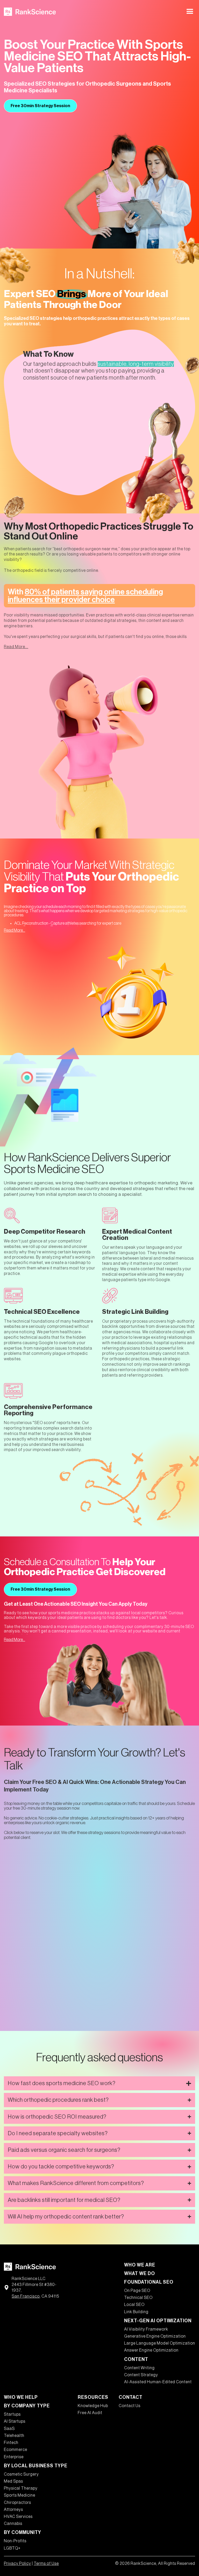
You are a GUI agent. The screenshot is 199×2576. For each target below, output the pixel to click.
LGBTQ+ (12, 2548)
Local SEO (134, 2305)
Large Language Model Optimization (160, 2343)
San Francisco (26, 2296)
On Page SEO (137, 2291)
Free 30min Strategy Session (40, 106)
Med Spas (13, 2481)
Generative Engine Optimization (155, 2336)
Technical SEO (138, 2298)
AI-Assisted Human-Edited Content (158, 2382)
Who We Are (140, 2265)
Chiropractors (17, 2503)
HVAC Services (18, 2517)
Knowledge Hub (93, 2406)
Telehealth (14, 2436)
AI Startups (15, 2421)
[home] (30, 12)
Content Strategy (141, 2375)
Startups (12, 2414)
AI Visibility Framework (146, 2329)
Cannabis (13, 2524)
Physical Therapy (21, 2488)
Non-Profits (15, 2541)
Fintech (11, 2443)
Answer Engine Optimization (151, 2350)
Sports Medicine (20, 2495)
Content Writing (139, 2368)
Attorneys (13, 2510)
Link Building (136, 2312)
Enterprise (14, 2457)
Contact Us (130, 2406)
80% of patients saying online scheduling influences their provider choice (85, 596)
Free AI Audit (90, 2413)
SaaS (9, 2429)
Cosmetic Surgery (21, 2474)
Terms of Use (46, 2564)
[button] (190, 12)
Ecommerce (16, 2450)
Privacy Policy (17, 2564)
